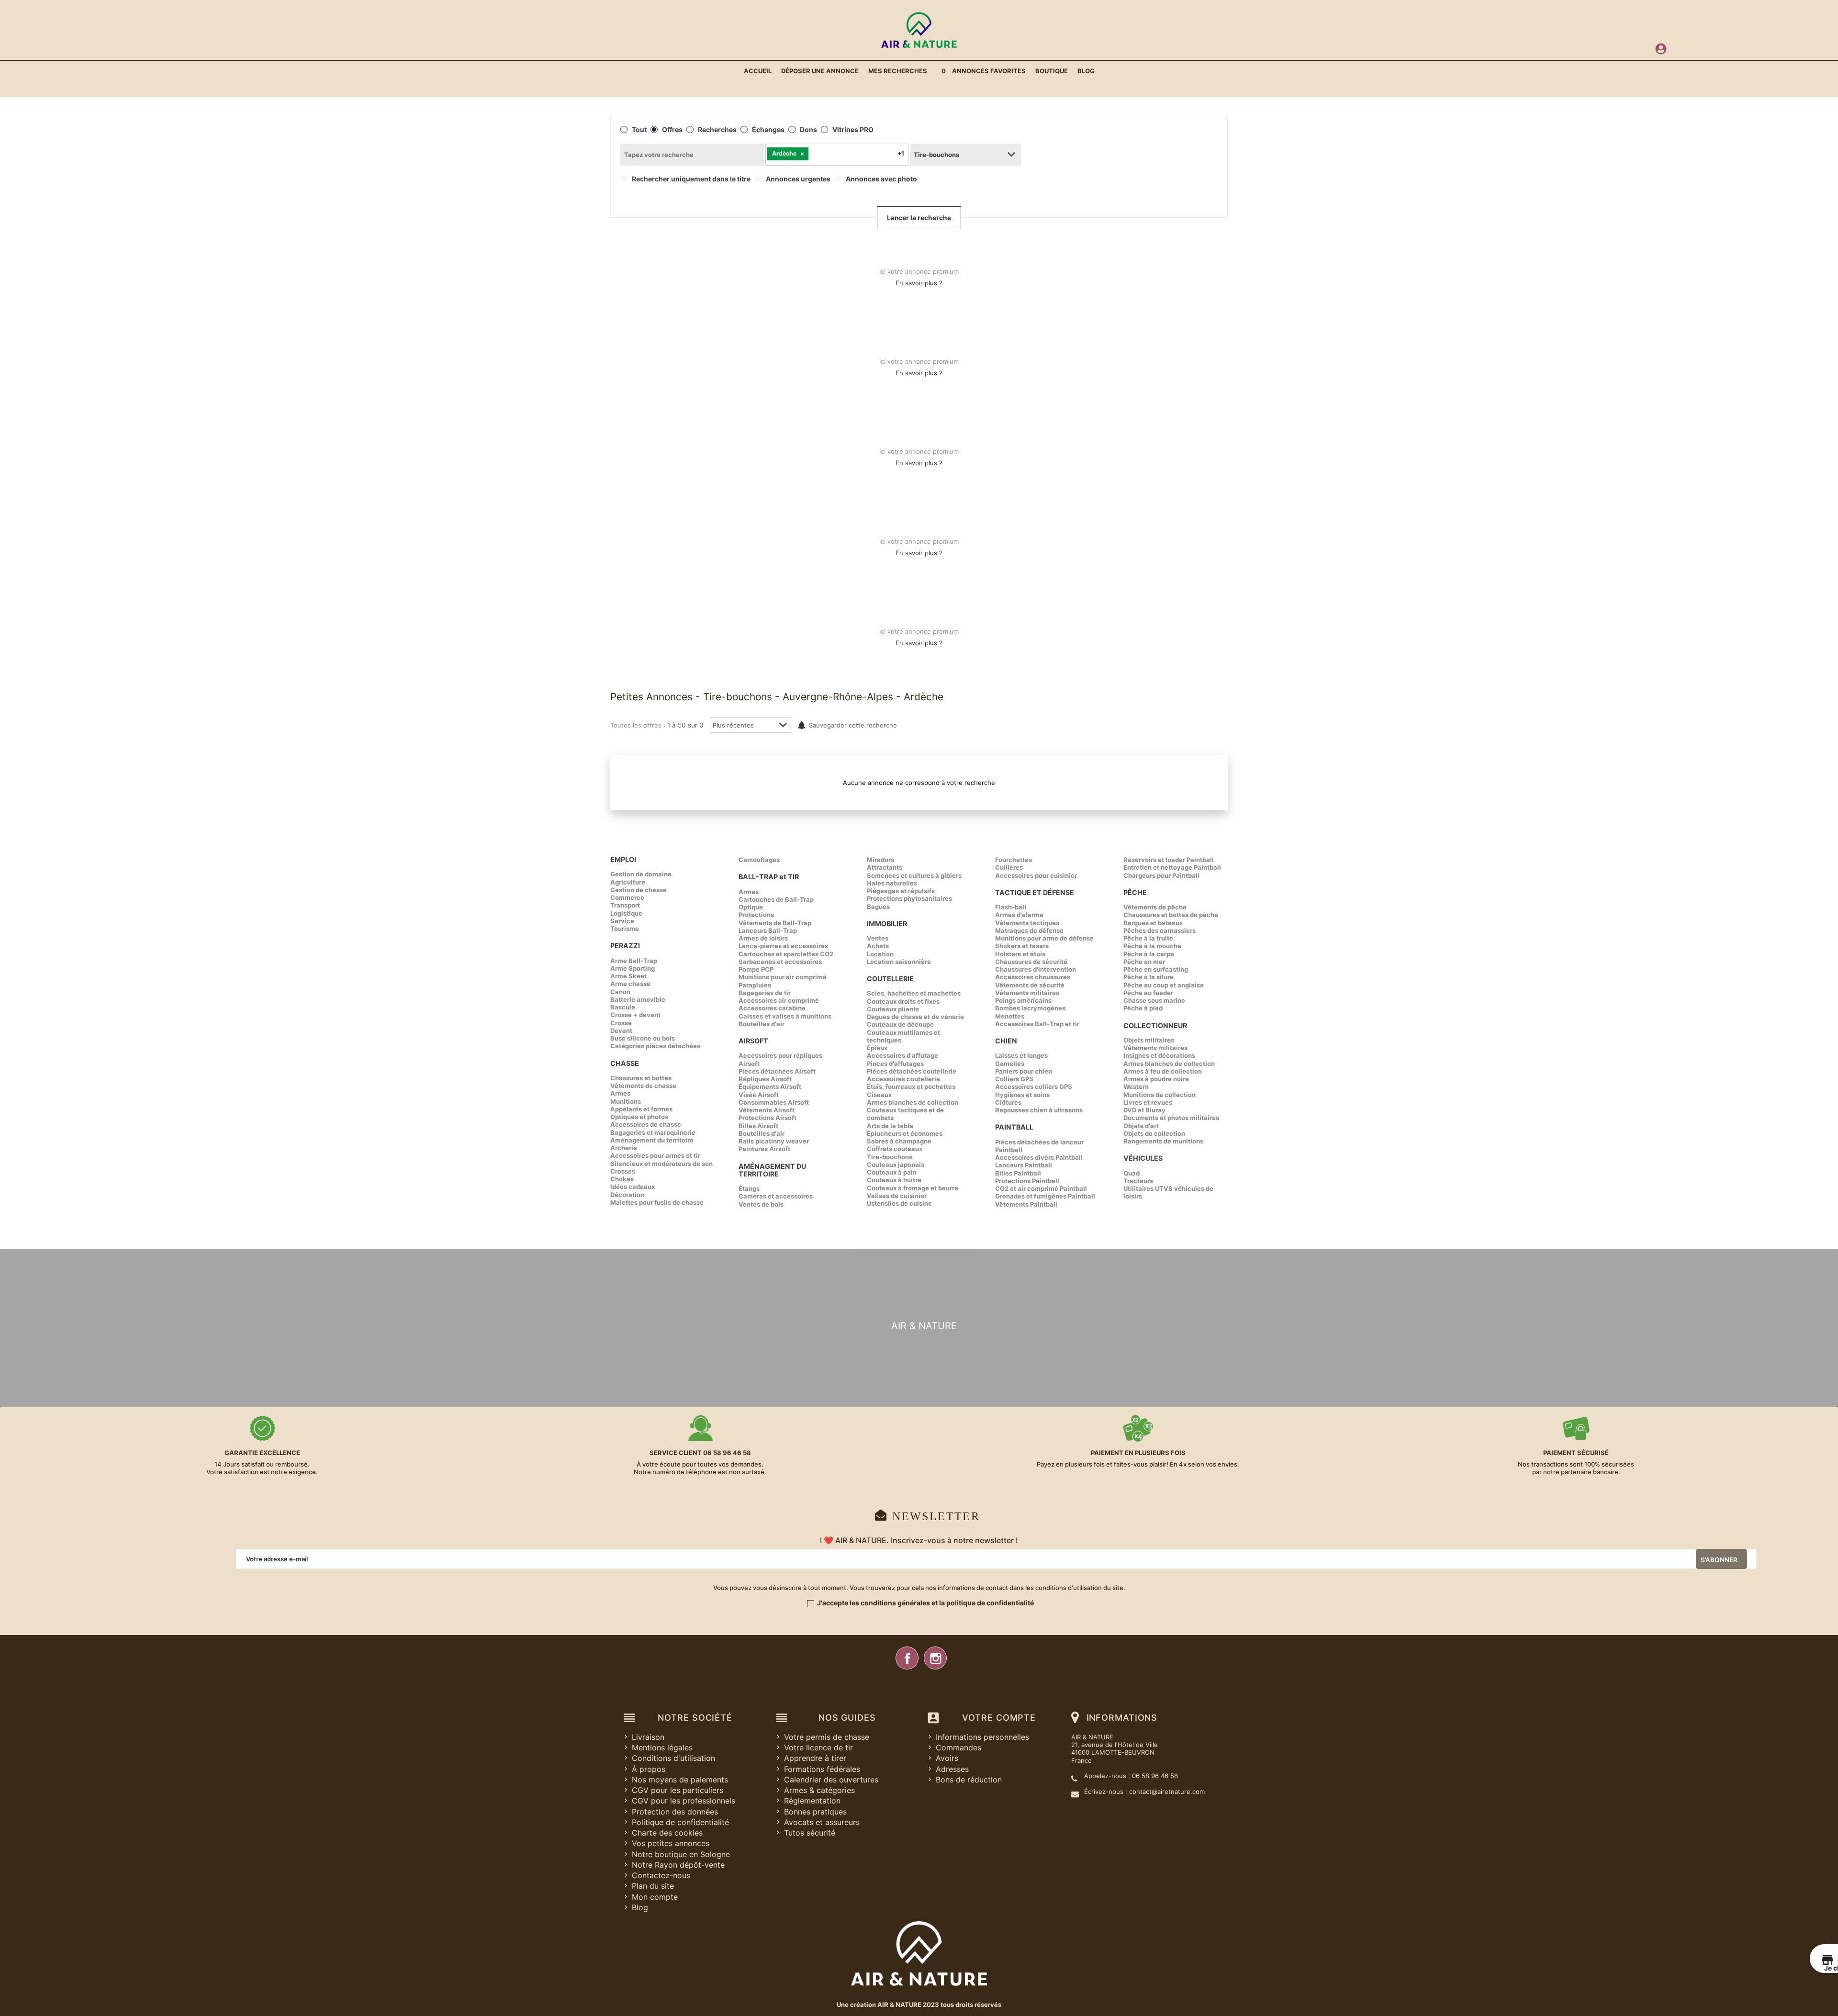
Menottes (1010, 1016)
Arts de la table (890, 1126)
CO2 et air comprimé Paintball (1041, 1188)
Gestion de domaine (641, 874)
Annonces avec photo (881, 179)
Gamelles (1010, 1064)
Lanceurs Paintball (1024, 1165)
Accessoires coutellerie (903, 1079)
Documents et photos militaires (1171, 1118)
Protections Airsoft (768, 1118)
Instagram (935, 1658)
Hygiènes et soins (1022, 1095)
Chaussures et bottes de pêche (1171, 915)
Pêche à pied (1143, 1008)
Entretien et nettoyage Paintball (1172, 867)
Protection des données (675, 1812)
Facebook (907, 1658)
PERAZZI (625, 946)
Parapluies (755, 985)
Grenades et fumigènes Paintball (1045, 1196)
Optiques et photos (639, 1117)
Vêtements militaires (1027, 993)
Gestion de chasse (639, 890)
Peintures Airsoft (764, 1149)
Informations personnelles (982, 1737)
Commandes (958, 1747)
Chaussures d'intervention (1036, 969)
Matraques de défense (1029, 930)
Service (622, 921)
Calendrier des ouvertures (831, 1780)
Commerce (627, 897)
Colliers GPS (1014, 1079)
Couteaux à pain (892, 1172)
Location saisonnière (899, 962)
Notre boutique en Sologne (681, 1854)
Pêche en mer (1144, 962)
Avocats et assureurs (822, 1822)
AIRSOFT (753, 1041)
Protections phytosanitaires (909, 898)
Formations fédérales (822, 1769)
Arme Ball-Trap (634, 961)
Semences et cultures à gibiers (914, 875)
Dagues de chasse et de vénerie (915, 1017)
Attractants (885, 867)
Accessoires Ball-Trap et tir (1037, 1024)
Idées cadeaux (633, 1187)
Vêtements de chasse (643, 1086)
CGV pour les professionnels (684, 1801)
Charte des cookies (667, 1833)
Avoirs (947, 1758)
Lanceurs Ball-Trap (768, 930)
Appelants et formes (641, 1109)
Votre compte (999, 1718)
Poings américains (1023, 1000)
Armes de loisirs (763, 938)
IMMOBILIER (887, 924)
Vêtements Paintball (1026, 1204)
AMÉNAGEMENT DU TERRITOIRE (772, 1170)
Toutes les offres (636, 725)
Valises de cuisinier (897, 1196)
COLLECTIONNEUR (1155, 1025)
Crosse (621, 1023)
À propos (649, 1769)
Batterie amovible (638, 999)
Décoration (627, 1195)
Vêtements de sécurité (1030, 985)
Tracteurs (1138, 1181)
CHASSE (625, 1063)
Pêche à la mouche (1152, 946)
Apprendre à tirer (815, 1758)
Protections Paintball (1027, 1181)
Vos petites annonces (671, 1843)
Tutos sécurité (810, 1833)
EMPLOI (623, 859)
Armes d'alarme (1019, 915)
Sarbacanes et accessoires (780, 962)
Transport (625, 905)
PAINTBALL (1014, 1127)
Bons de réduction (969, 1780)
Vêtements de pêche (1155, 907)
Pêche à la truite (1148, 938)
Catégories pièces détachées (655, 1046)
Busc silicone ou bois (643, 1038)
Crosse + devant (635, 1015)
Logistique (626, 913)
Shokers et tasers (1022, 946)
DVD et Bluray (1144, 1110)
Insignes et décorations (1159, 1055)
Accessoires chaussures (1033, 977)
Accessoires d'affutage (902, 1055)
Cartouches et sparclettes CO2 (786, 954)
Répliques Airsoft (765, 1079)
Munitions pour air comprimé (783, 977)
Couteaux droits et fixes (903, 1001)
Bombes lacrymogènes (1030, 1008)
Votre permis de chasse (827, 1737)
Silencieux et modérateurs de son (661, 1164)
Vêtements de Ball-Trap (775, 923)
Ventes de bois (761, 1204)
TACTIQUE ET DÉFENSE (1035, 892)
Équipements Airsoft (770, 1086)
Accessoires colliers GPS (1034, 1086)
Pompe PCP (756, 969)
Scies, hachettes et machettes (914, 993)
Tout (639, 130)
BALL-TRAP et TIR (769, 877)
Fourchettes (1014, 860)
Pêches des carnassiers (1160, 930)
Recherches (717, 130)
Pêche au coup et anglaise (1164, 985)
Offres (672, 130)
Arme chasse (630, 984)
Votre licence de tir (818, 1747)
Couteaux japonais (896, 1165)
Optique (751, 907)
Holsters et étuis (1020, 954)
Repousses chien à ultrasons (1039, 1110)
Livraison (648, 1737)
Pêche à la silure (1149, 977)
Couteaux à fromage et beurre (913, 1188)
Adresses (952, 1769)
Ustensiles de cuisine (899, 1203)
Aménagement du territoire (652, 1140)
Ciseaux (879, 1095)
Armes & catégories (819, 1790)
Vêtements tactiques (1027, 923)
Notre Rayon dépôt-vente (678, 1865)
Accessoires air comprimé (779, 1000)
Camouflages (759, 860)
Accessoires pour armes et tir (655, 1155)
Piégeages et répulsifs (901, 891)
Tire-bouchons (890, 1157)
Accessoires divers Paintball (1039, 1157)
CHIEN (1006, 1041)
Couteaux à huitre (894, 1180)
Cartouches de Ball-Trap (776, 899)
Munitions (626, 1101)
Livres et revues (1148, 1102)
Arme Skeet (628, 976)
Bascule (623, 1007)
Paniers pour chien (1024, 1071)
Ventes (878, 938)
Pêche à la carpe (1149, 954)
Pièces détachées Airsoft (777, 1071)
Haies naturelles (892, 883)
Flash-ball (1011, 907)
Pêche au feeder (1148, 993)
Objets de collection (1154, 1133)
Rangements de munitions (1163, 1141)
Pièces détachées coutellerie (912, 1071)
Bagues (878, 907)
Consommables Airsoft (774, 1102)
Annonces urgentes (798, 179)
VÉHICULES (1143, 1158)
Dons (808, 130)
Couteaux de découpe (900, 1024)
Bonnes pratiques (815, 1812)
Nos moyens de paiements (680, 1780)
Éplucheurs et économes (905, 1133)
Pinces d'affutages (895, 1064)
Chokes (622, 1179)
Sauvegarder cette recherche (853, 725)
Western (1136, 1086)
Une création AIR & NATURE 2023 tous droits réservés (919, 2005)
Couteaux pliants (893, 1009)
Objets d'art (1141, 1126)
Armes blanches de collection (913, 1102)
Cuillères (1009, 867)
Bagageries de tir (765, 993)
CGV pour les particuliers (678, 1790)
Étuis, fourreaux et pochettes (911, 1086)
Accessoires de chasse (646, 1124)
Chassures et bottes (641, 1078)
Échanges (768, 130)
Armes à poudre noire (1156, 1079)
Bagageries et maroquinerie (653, 1132)
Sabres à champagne (899, 1141)
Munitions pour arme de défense (1044, 938)
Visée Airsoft (759, 1095)
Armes (620, 1093)
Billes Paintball (1018, 1173)
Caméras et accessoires (776, 1196)
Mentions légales (662, 1747)
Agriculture (628, 882)
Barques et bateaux (1153, 923)
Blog (640, 1907)
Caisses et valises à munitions (785, 1016)
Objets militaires (1149, 1040)
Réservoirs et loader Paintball (1169, 860)
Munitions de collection (1160, 1095)
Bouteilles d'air (762, 1024)
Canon (620, 992)
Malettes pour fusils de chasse (657, 1202)
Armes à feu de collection (1163, 1071)
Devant (621, 1030)
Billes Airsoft (758, 1126)
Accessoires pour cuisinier (1036, 875)
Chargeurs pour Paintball (1161, 875)
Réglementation (812, 1801)
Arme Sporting (633, 968)
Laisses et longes (1021, 1055)
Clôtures (1008, 1102)
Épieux (877, 1048)
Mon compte (655, 1897)
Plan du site (653, 1886)
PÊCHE (1135, 892)
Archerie (624, 1148)
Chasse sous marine (1154, 1000)
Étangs (749, 1188)
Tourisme (625, 929)
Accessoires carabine (772, 1008)
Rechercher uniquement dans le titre (691, 179)
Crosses (623, 1171)
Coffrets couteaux (895, 1149)
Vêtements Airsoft (767, 1110)
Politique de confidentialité (680, 1822)
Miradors (880, 860)
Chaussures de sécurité (1031, 962)
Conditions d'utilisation (673, 1758)
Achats (878, 946)
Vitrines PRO (853, 130)
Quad (1132, 1173)
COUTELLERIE (890, 979)
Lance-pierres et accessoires (783, 946)
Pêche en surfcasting (1156, 969)
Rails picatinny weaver (774, 1141)
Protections (756, 915)
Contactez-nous (661, 1875)
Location (880, 954)
